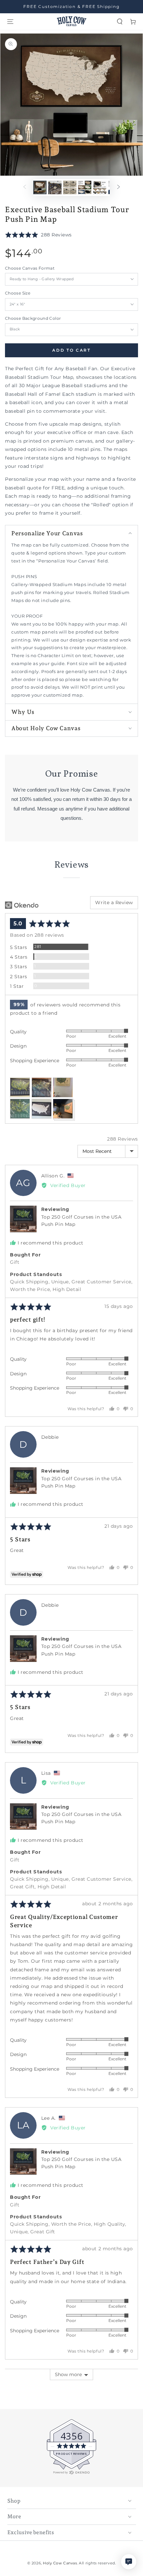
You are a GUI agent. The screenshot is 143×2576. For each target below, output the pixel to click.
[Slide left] (25, 188)
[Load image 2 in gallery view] (55, 187)
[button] (120, 22)
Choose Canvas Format (30, 268)
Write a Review (114, 902)
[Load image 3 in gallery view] (70, 187)
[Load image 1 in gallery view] (40, 187)
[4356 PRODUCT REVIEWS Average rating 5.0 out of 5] (25, 2473)
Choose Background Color (33, 318)
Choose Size (18, 293)
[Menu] (10, 22)
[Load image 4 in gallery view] (85, 187)
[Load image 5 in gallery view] (100, 187)
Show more (68, 2374)
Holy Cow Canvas (60, 2563)
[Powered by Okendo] (22, 905)
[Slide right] (119, 188)
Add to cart (71, 350)
